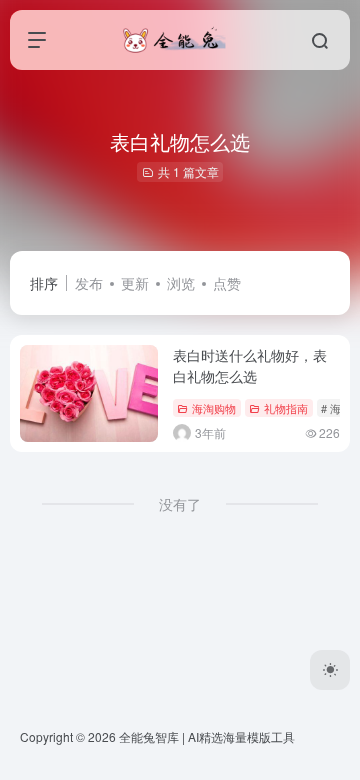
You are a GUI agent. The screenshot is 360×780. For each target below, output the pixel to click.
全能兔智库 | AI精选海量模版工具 (207, 736)
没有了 (180, 504)
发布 (89, 283)
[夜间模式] (330, 670)
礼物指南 (286, 408)
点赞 (227, 283)
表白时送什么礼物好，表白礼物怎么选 (250, 365)
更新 (135, 283)
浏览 (181, 283)
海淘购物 (214, 408)
